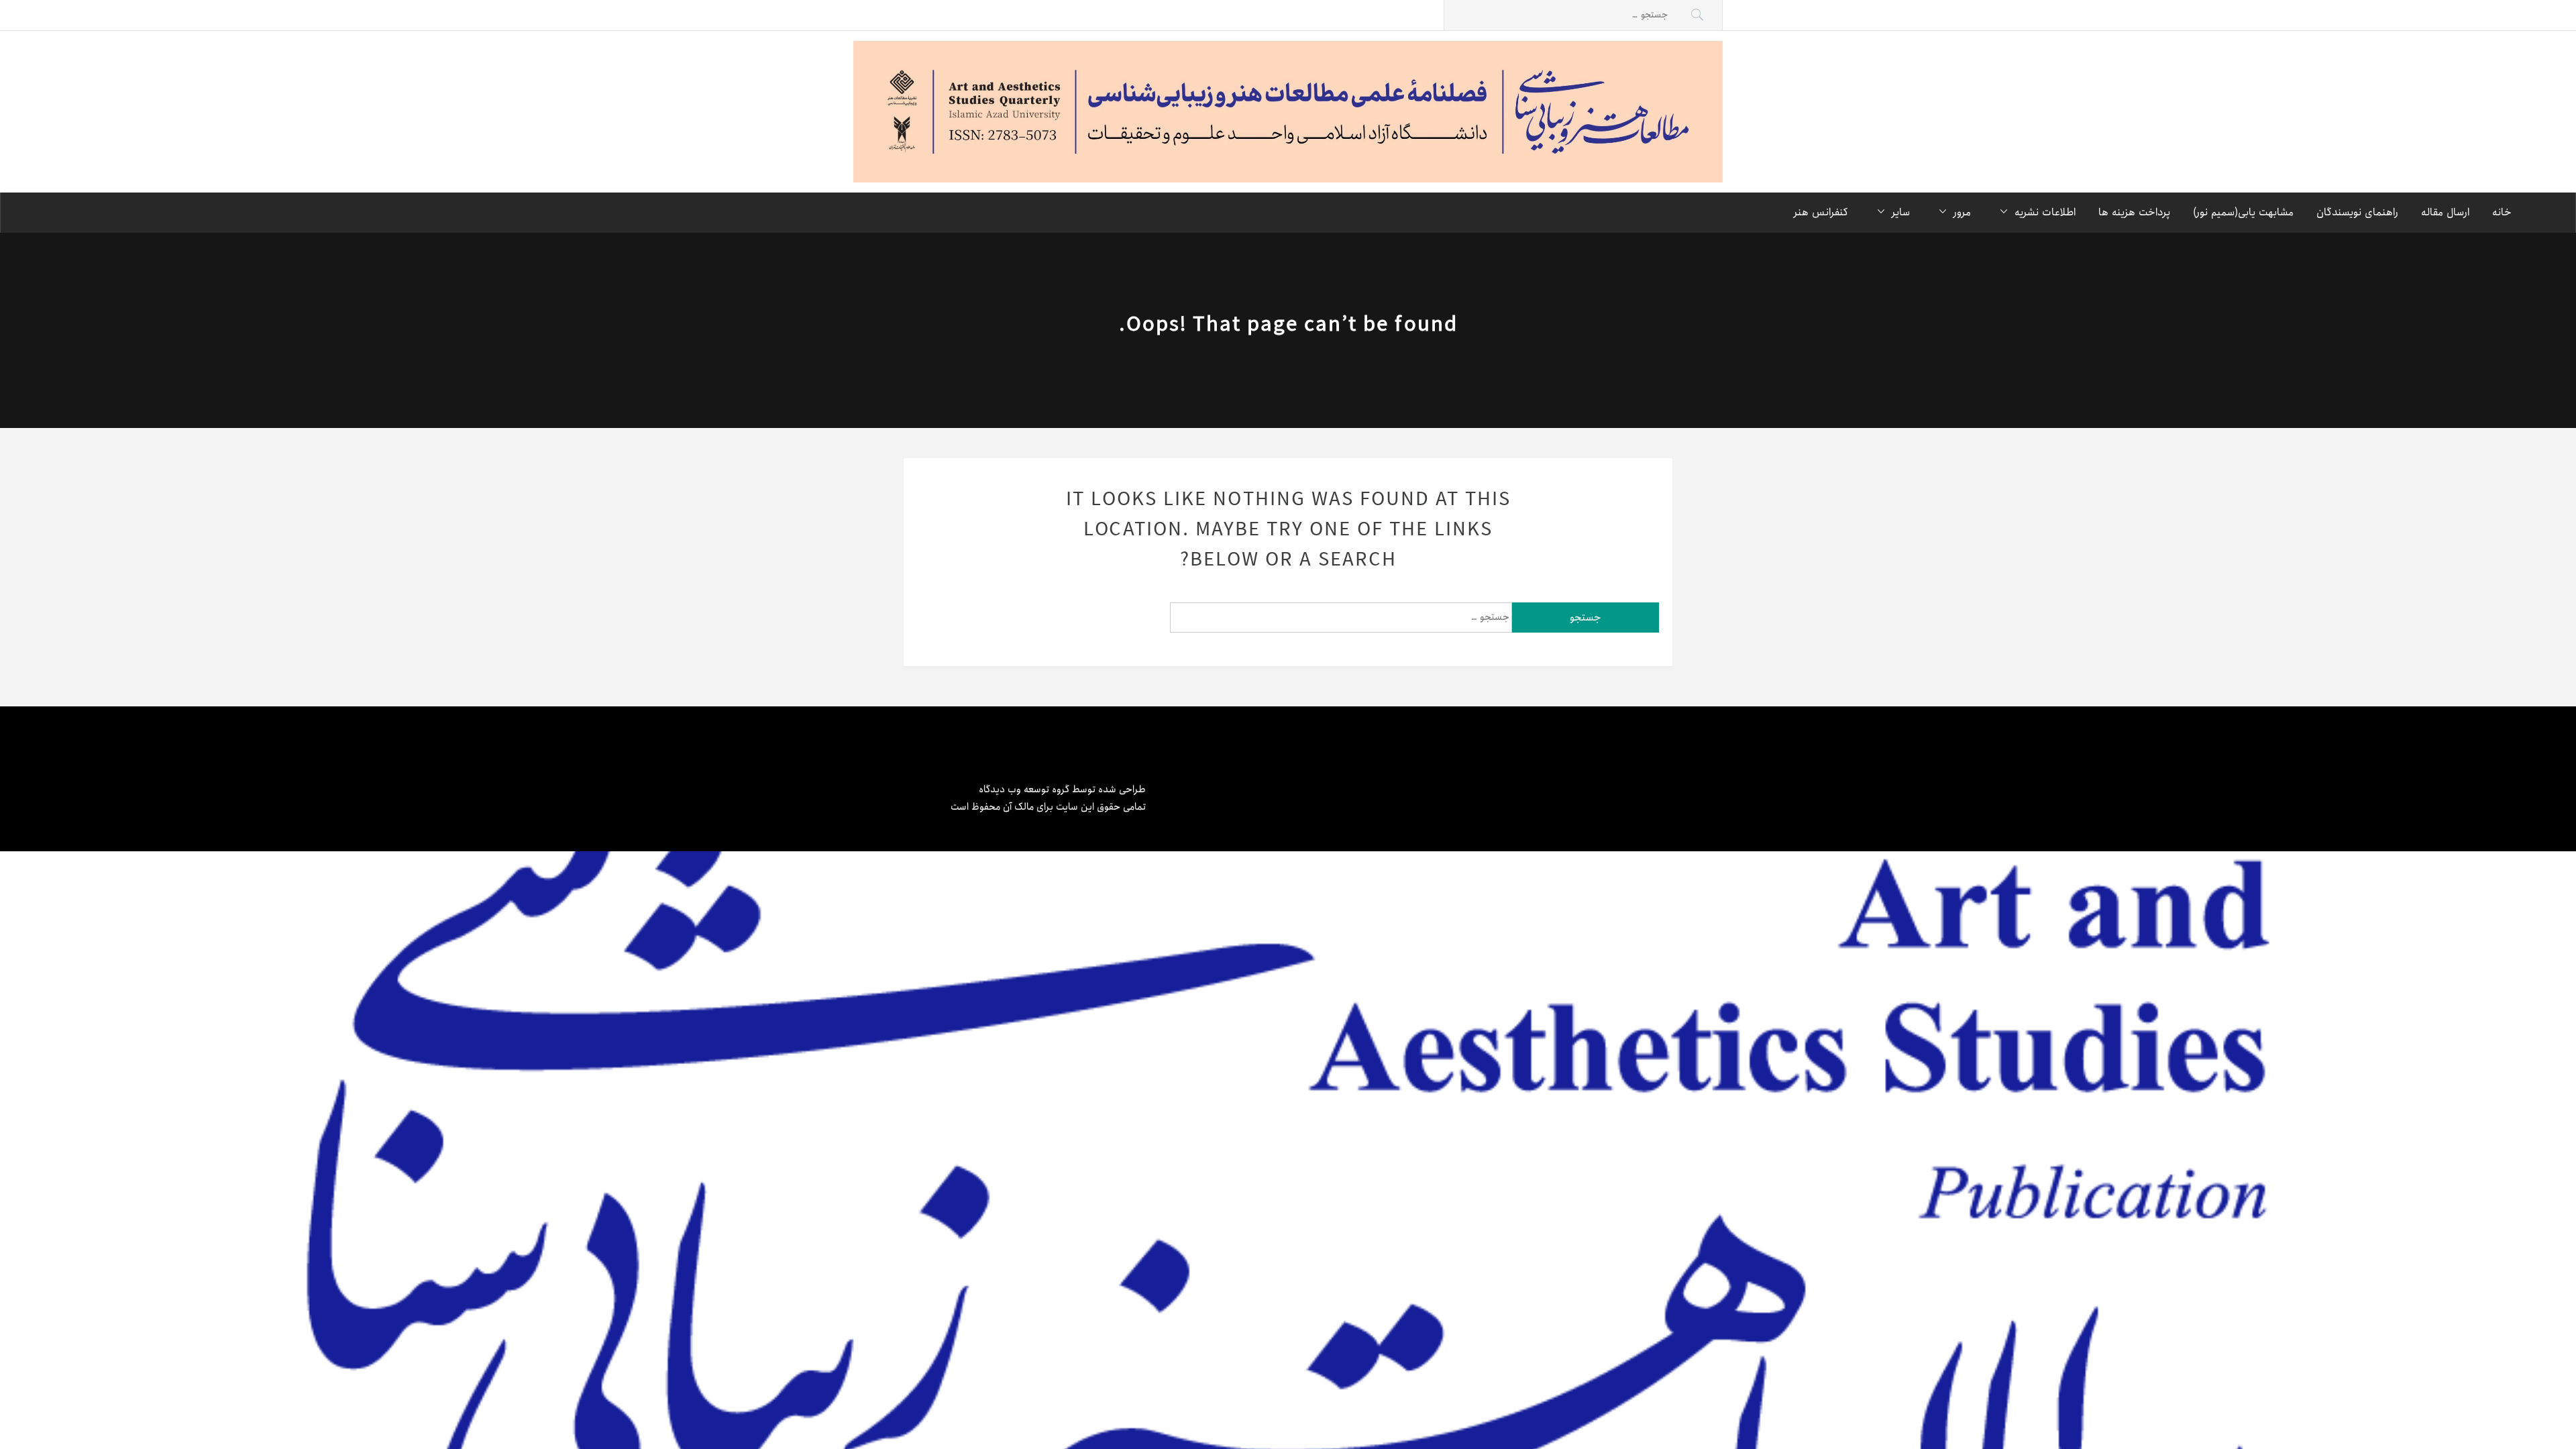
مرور (1962, 212)
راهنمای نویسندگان (2357, 212)
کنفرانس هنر (1821, 212)
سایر (1901, 212)
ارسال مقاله (2445, 212)
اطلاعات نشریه (2045, 212)
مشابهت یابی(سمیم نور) (2243, 212)
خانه (2502, 212)
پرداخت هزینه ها (2134, 212)
